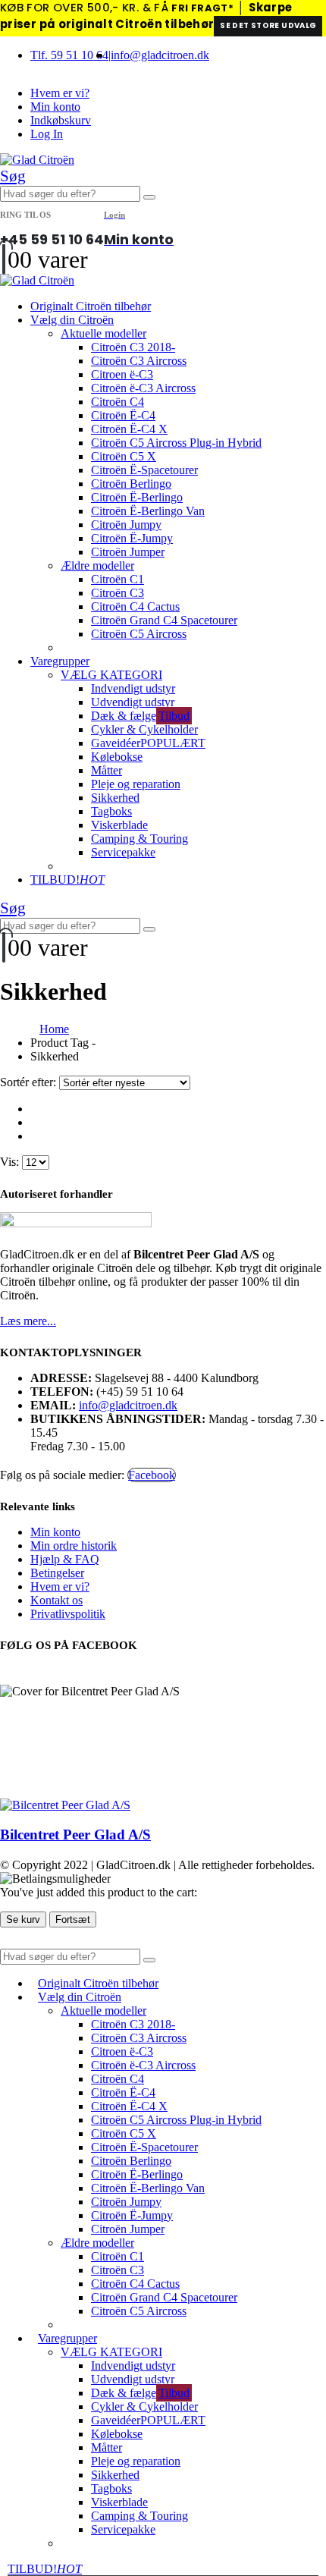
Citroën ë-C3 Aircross (143, 388)
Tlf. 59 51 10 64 (69, 55)
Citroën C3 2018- (133, 347)
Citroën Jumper (128, 552)
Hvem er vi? (60, 93)
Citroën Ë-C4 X (129, 429)
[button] (13, 176)
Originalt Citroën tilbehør (91, 306)
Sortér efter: (30, 1082)
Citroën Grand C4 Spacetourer (164, 620)
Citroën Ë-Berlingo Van (148, 511)
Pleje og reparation (136, 784)
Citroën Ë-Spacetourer (144, 470)
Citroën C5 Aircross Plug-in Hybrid (176, 443)
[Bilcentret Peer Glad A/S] (65, 1805)
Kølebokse (117, 757)
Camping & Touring (139, 839)
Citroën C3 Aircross (139, 361)
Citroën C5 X (124, 456)
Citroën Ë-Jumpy (132, 538)
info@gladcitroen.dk (160, 55)
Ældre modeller (97, 565)
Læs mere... (28, 1321)
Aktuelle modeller (103, 333)
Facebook (152, 1475)
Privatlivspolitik (68, 1614)
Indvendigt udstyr (133, 688)
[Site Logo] (37, 160)
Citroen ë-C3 (122, 374)
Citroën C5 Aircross (139, 634)
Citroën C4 (118, 402)
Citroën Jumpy (126, 525)
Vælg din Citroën (72, 320)
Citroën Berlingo (131, 484)
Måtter (107, 770)
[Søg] (149, 197)
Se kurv (23, 1919)
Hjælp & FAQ (65, 1559)
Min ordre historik (74, 1546)
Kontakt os (56, 1600)
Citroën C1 (118, 579)
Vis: (11, 1162)
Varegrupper (60, 661)
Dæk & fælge (140, 716)
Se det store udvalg (268, 25)
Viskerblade (119, 825)
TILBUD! (67, 880)
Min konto (55, 107)
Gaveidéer (148, 743)
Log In (47, 134)
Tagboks (111, 811)
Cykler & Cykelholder (144, 729)
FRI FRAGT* (202, 8)
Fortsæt (73, 1919)
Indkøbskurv (61, 120)
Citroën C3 (118, 593)
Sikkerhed (115, 798)
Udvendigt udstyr (133, 702)
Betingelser (57, 1573)
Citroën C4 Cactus (135, 606)
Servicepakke (123, 852)
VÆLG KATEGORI (111, 675)
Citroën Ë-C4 (123, 415)
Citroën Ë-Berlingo (137, 497)
